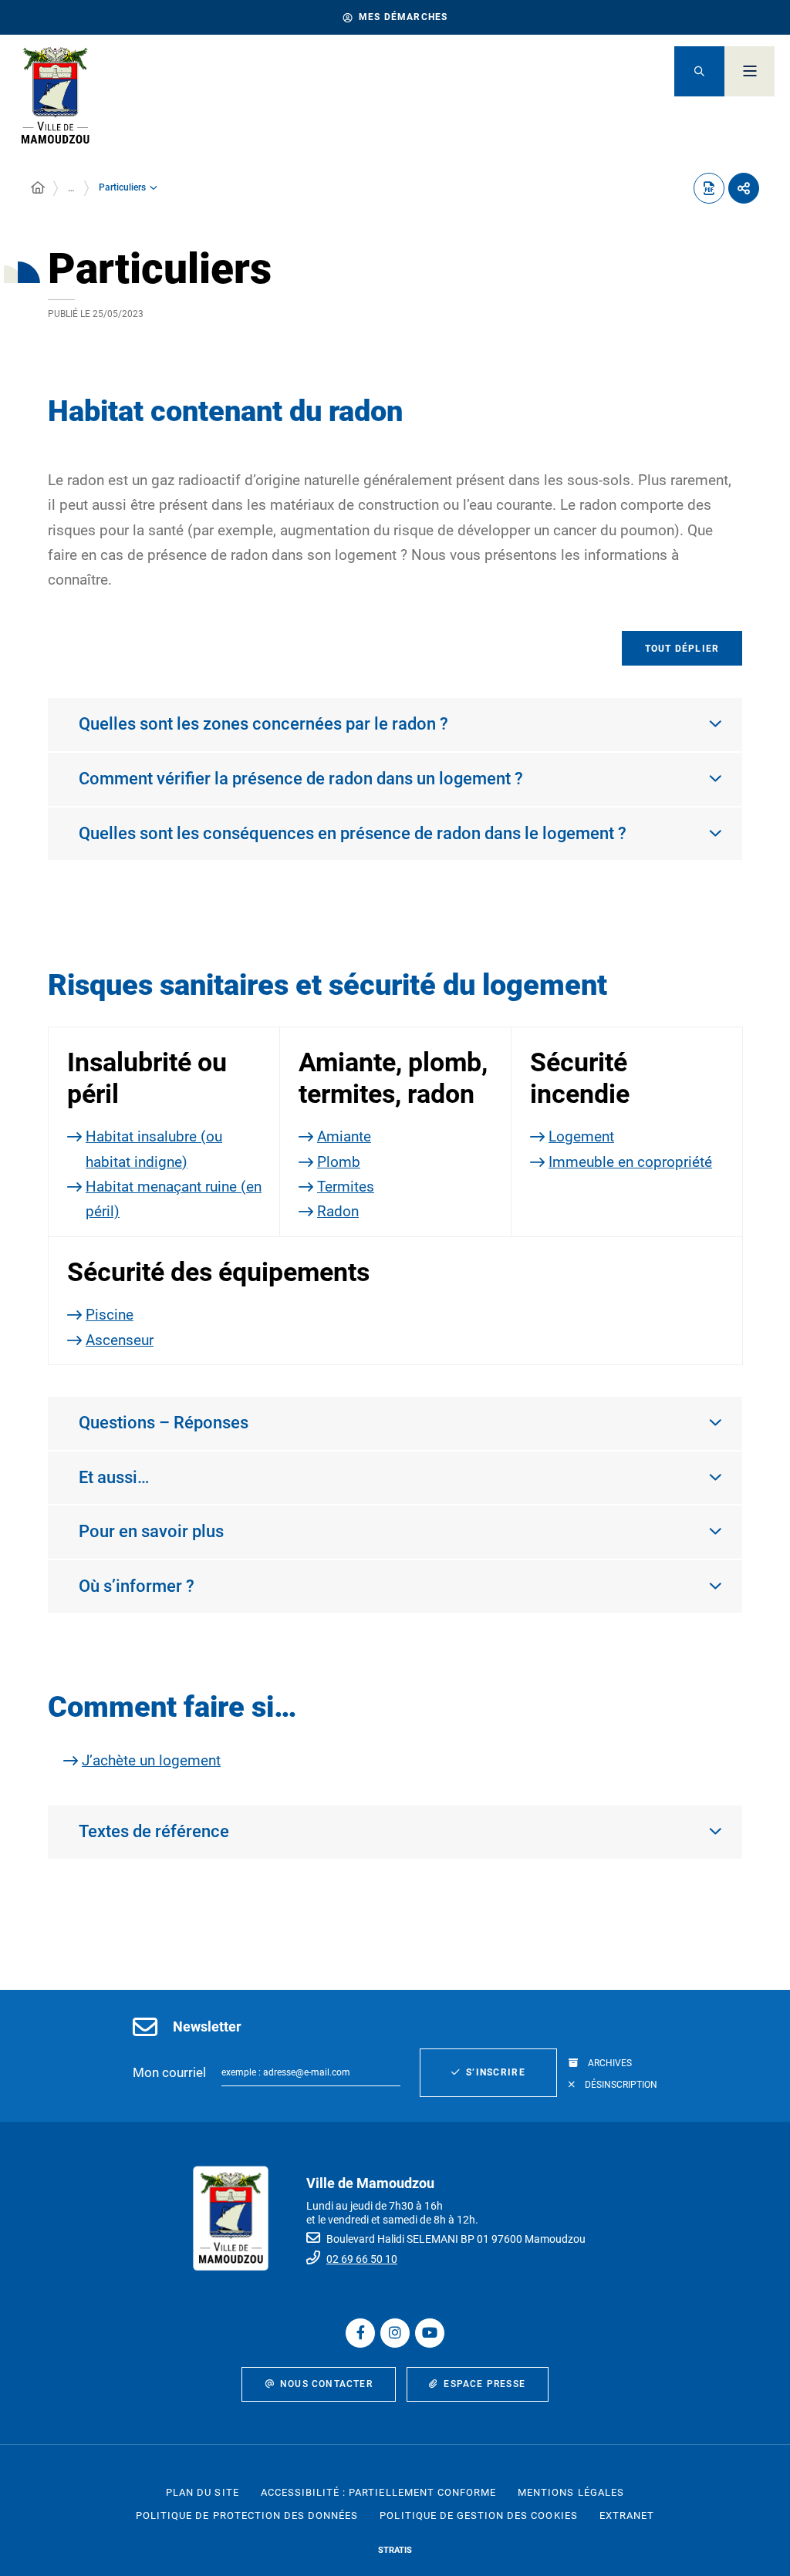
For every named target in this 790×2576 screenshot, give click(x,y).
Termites (346, 1187)
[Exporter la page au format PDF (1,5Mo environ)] (709, 188)
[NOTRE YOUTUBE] (430, 2333)
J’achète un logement (151, 1760)
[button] (699, 71)
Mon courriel (169, 2072)
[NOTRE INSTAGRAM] (395, 2333)
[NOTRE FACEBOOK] (360, 2333)
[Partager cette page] (744, 188)
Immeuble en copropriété (630, 1162)
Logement (581, 1136)
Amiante (344, 1136)
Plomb (339, 1162)
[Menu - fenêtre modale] (749, 71)
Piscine (110, 1315)
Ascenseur (120, 1340)
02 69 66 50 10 (362, 2259)
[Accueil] (38, 188)
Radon (338, 1211)
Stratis (395, 2550)
